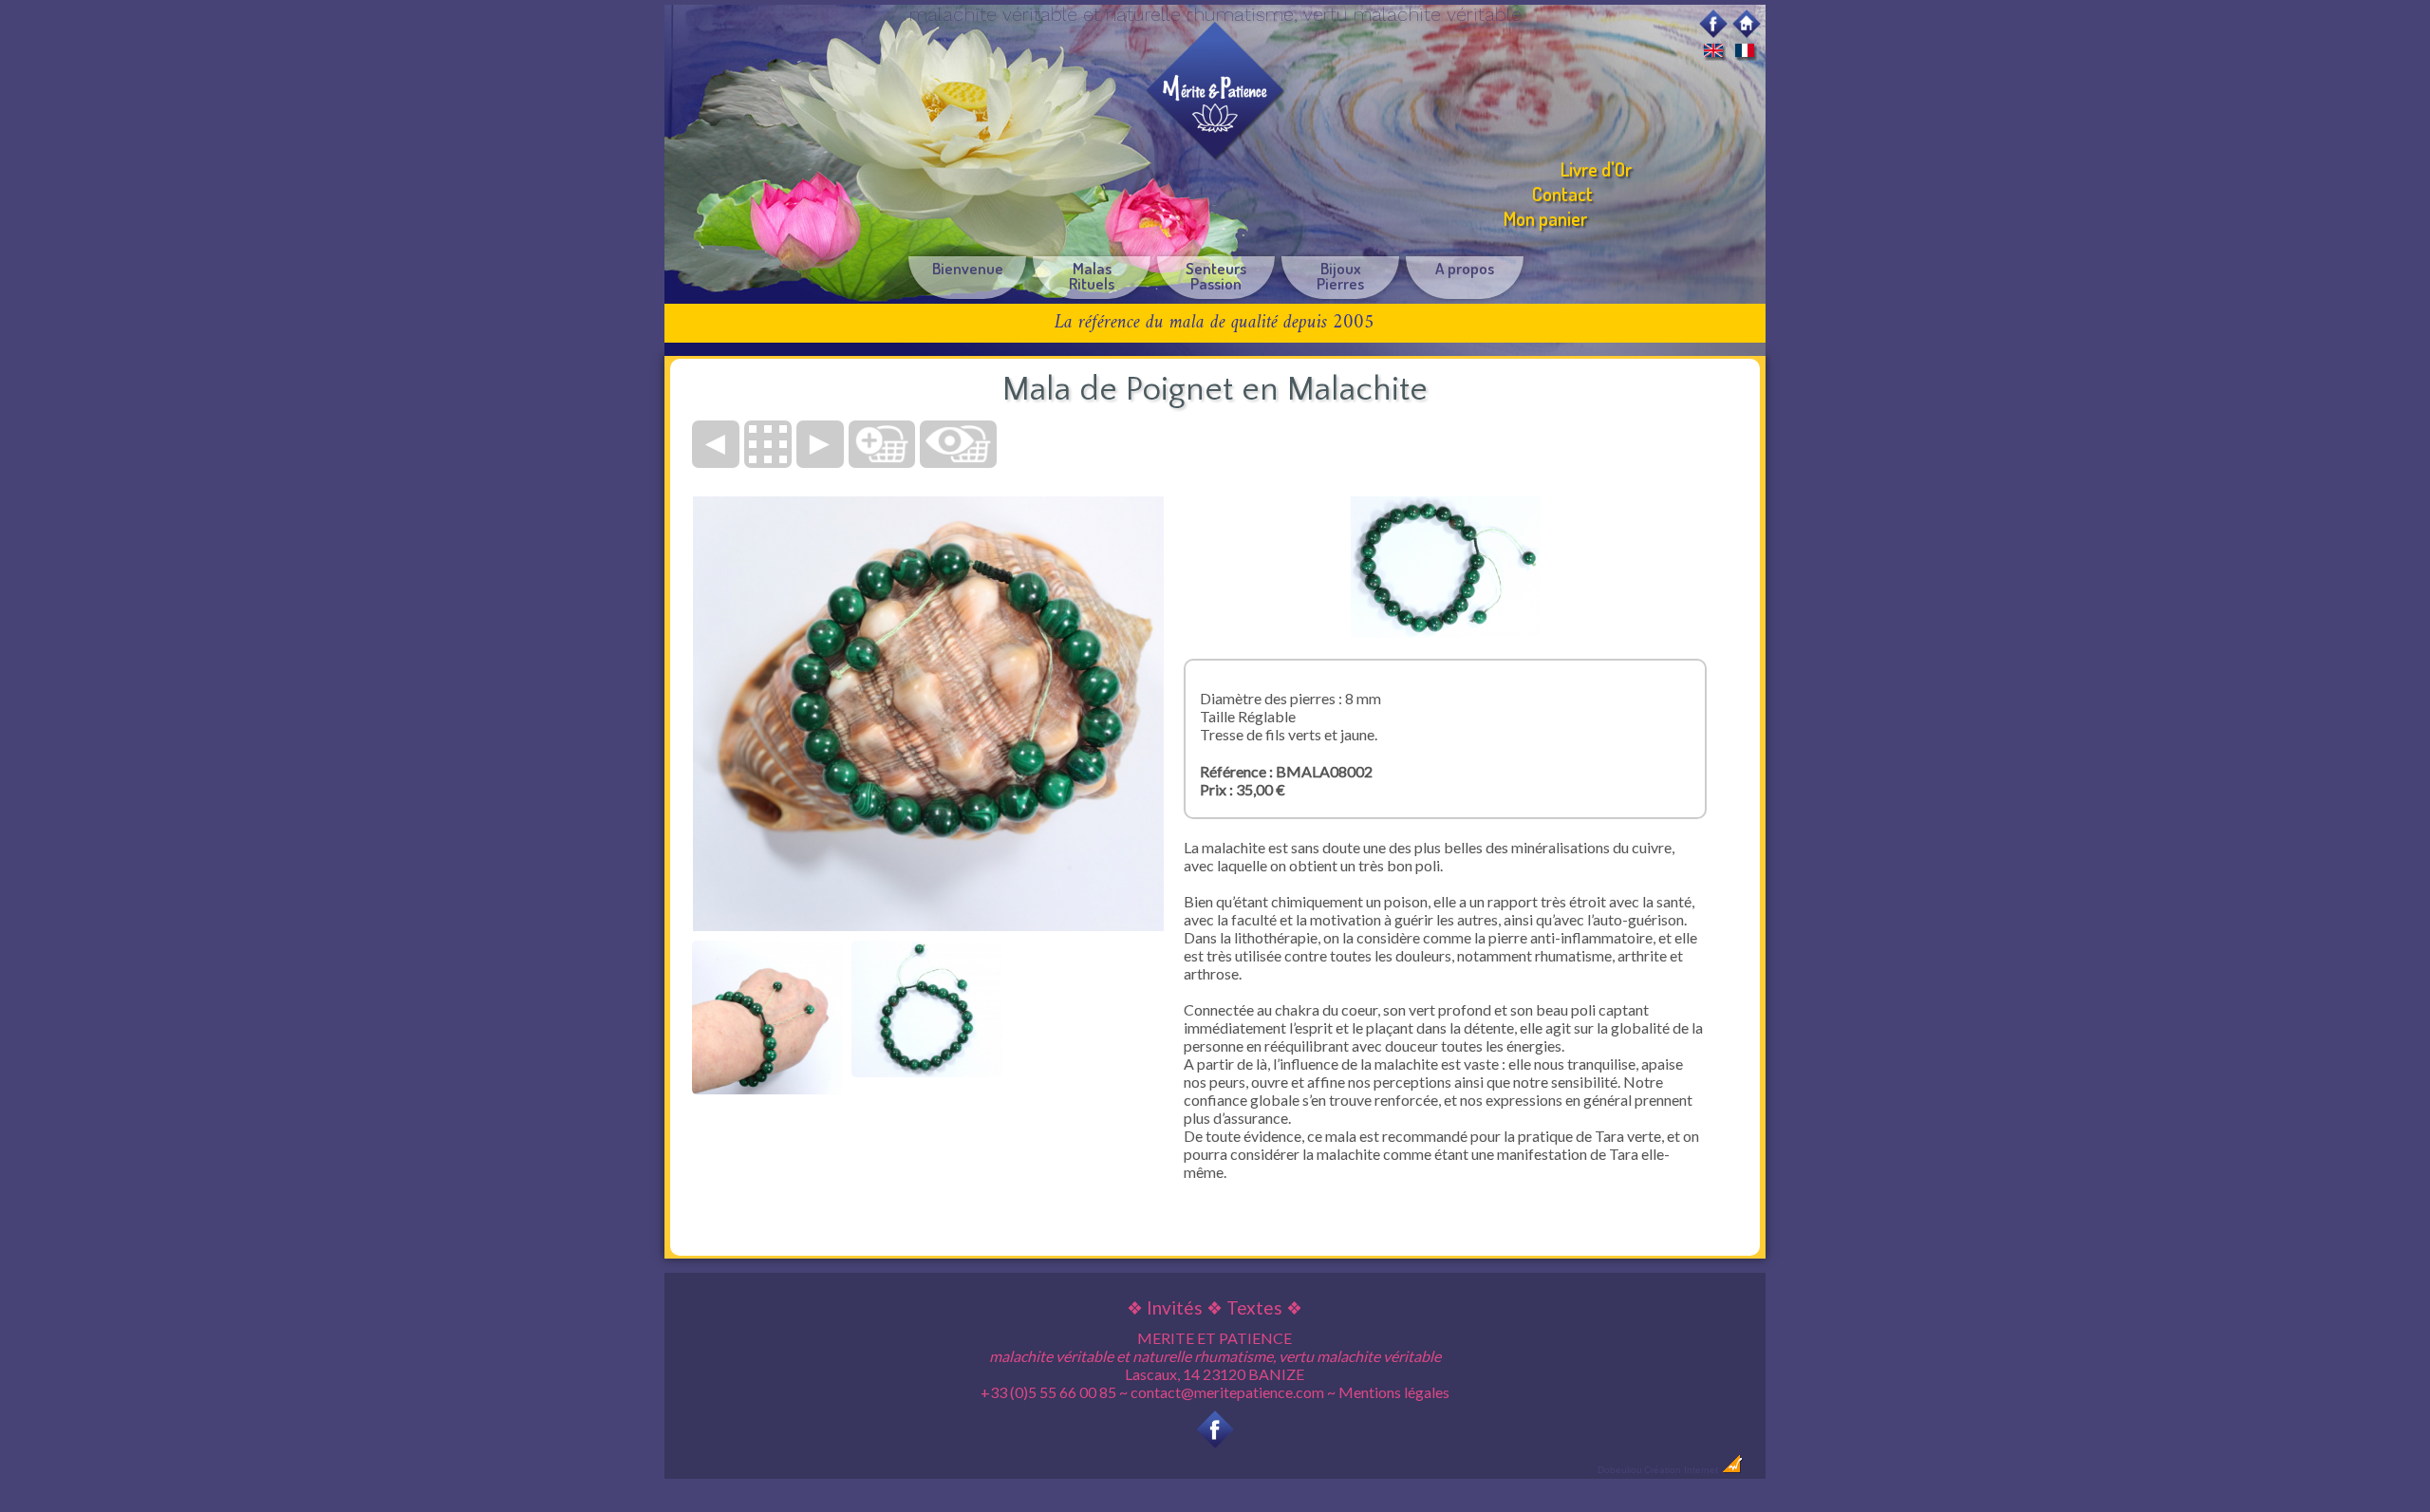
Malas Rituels (1092, 276)
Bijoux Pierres (1340, 276)
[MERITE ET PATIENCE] (1215, 155)
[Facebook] (1713, 30)
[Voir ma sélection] (958, 444)
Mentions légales (1394, 1392)
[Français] (1745, 53)
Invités (1175, 1307)
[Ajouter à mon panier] (882, 444)
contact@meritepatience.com (1227, 1392)
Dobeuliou (1620, 1470)
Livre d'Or (1596, 169)
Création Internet (1682, 1470)
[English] (1714, 53)
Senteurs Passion (1216, 276)
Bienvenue (968, 268)
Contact (1562, 194)
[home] (1747, 30)
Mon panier (1545, 218)
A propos (1465, 268)
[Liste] (768, 444)
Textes (1254, 1307)
